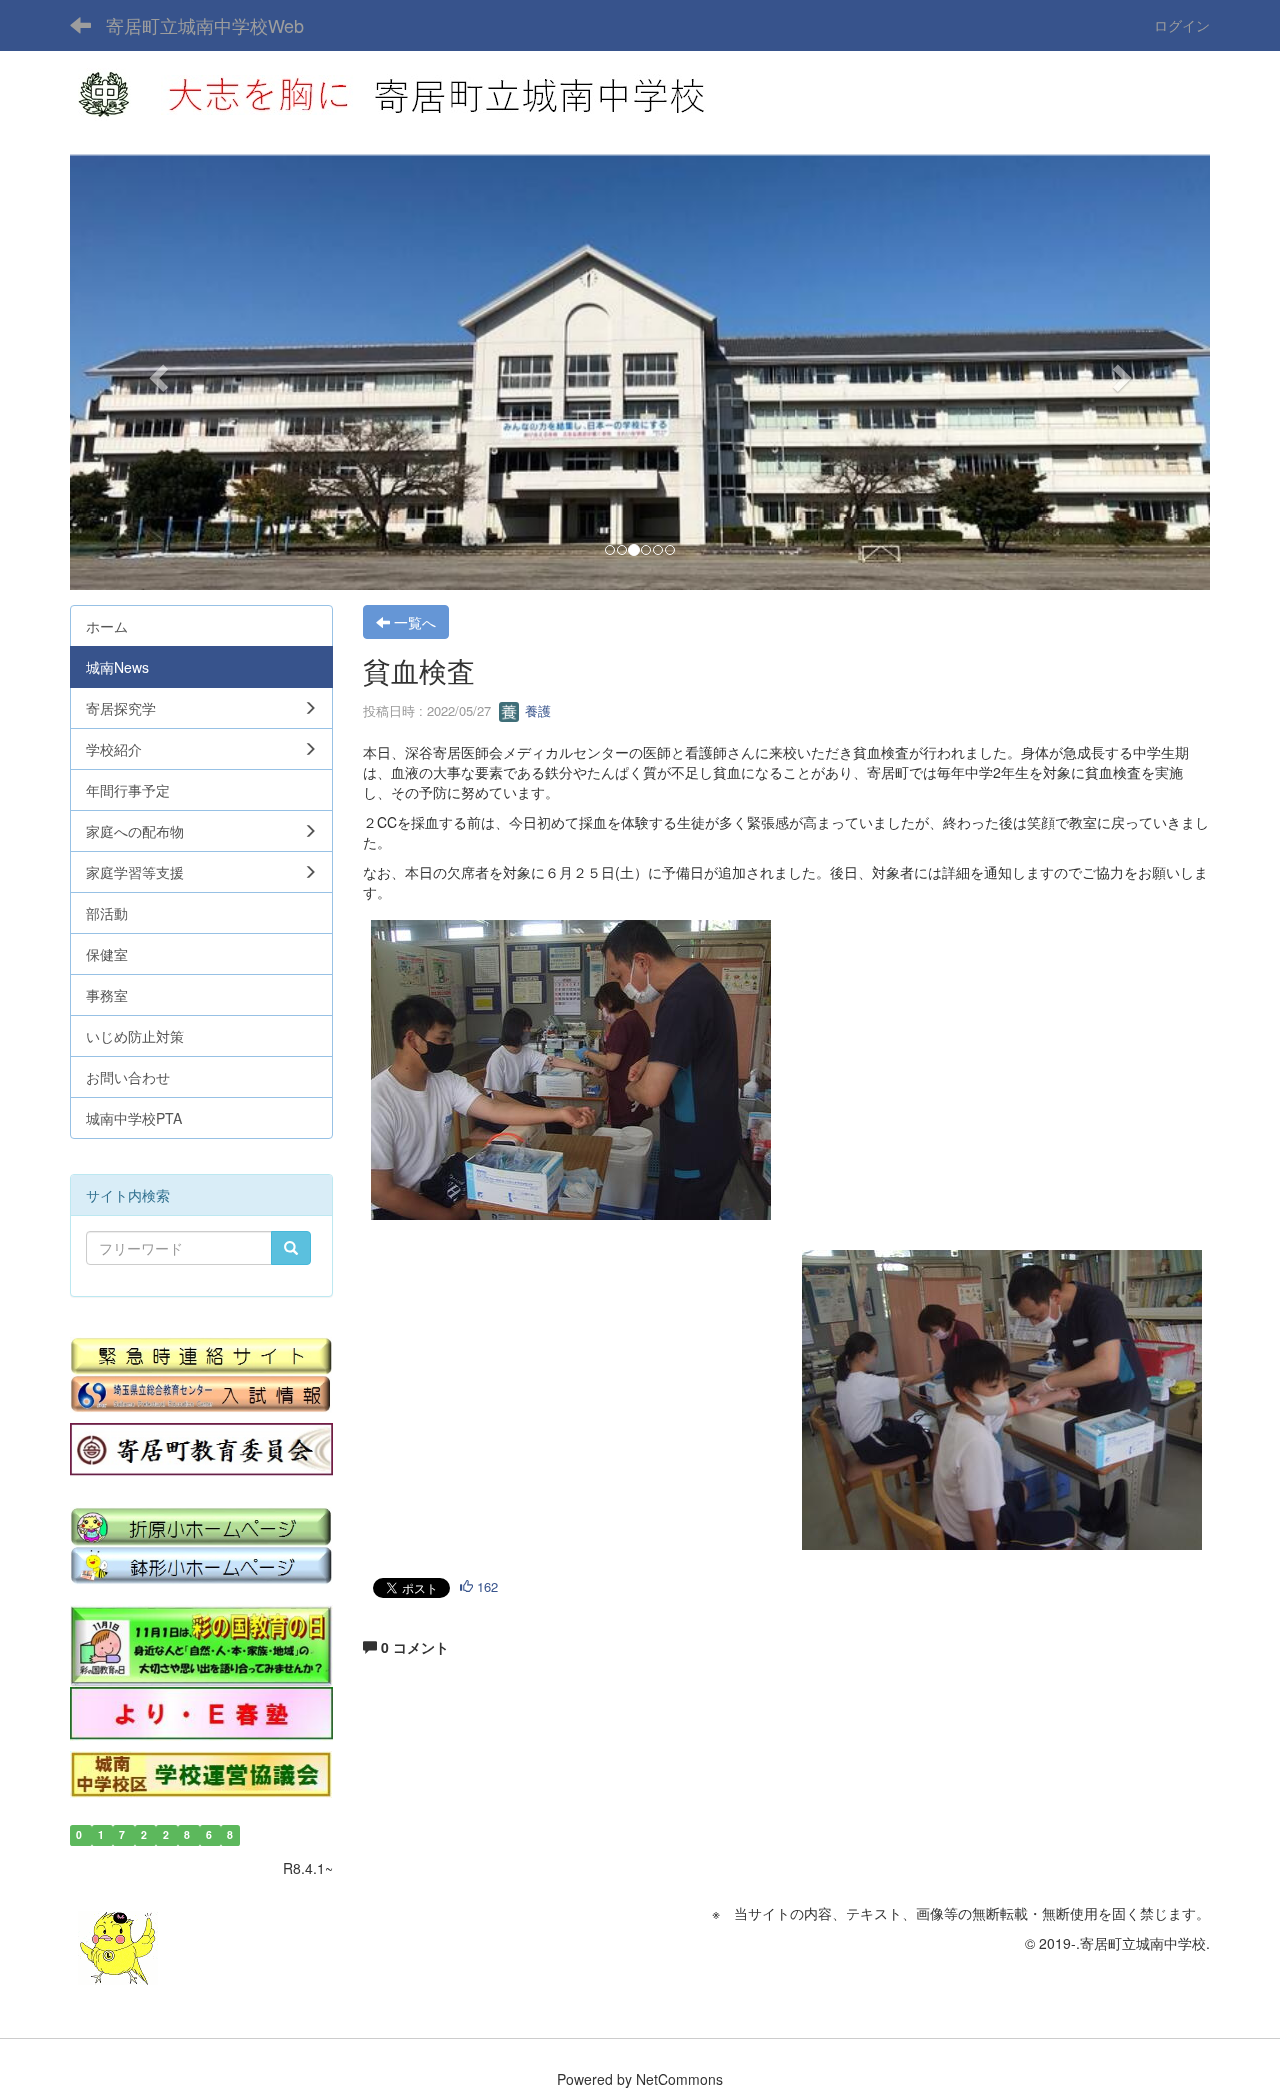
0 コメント (413, 1647)
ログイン (1182, 25)
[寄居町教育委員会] (201, 1450)
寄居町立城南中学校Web (205, 25)
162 (485, 1586)
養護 (536, 710)
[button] (155, 372)
